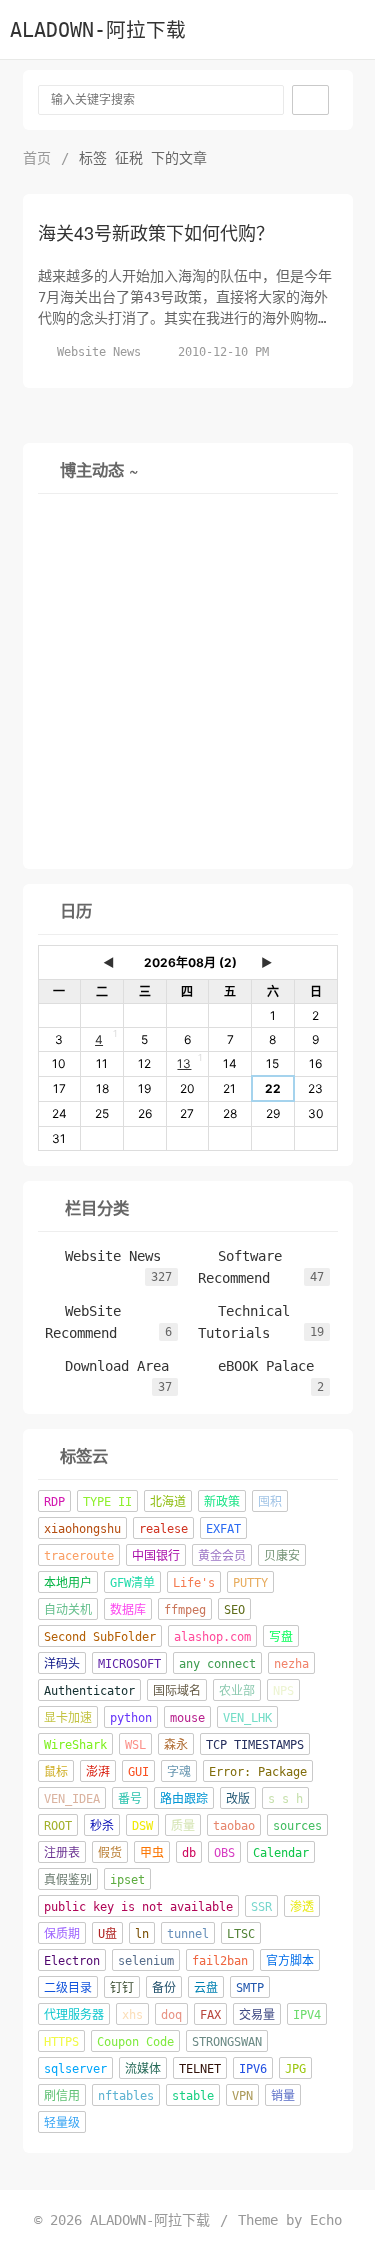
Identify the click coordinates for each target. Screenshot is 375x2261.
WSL (135, 1745)
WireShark (75, 1745)
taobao (234, 1826)
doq (171, 2015)
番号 (130, 1799)
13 (184, 1063)
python (131, 1718)
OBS (224, 1853)
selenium (146, 1961)
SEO (234, 1610)
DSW (142, 1826)
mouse (187, 1718)
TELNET (200, 2069)
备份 (164, 1988)
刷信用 (62, 2096)
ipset (127, 1880)
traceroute (79, 1556)
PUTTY (250, 1583)
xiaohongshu (82, 1529)
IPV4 (307, 2015)
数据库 (128, 1610)
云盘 (206, 1988)
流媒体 (143, 2069)
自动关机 (68, 1610)
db (189, 1853)
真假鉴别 (68, 1880)
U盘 (107, 1934)
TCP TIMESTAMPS (255, 1745)
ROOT (58, 1826)
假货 (110, 1853)
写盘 (281, 1637)
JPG (295, 2069)
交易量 (257, 2015)
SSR (261, 1907)
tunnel (188, 1934)
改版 (238, 1799)
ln (142, 1934)
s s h (285, 1799)
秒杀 (102, 1826)
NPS (283, 1691)
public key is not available (138, 1907)
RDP (54, 1502)
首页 (37, 158)
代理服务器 (74, 2015)
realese (163, 1529)
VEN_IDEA (72, 1799)
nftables (126, 2096)
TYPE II (107, 1502)
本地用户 (68, 1583)
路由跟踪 (184, 1799)
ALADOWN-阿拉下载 (98, 30)
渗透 (302, 1907)
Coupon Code (135, 2042)
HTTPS (61, 2042)
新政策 (222, 1502)
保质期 (62, 1934)
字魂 (179, 1772)
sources (297, 1826)
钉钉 (122, 1988)
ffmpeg (185, 1610)
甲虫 (152, 1853)
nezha (291, 1664)
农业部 (237, 1691)
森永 (176, 1745)
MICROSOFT (129, 1664)
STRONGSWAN (227, 2042)
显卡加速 (68, 1718)
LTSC (241, 1934)
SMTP (250, 1988)
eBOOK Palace (256, 1366)
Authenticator (89, 1691)
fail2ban (220, 1961)
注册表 (62, 1853)
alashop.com (212, 1637)
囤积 (270, 1502)
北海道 (168, 1502)
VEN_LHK (247, 1718)
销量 (283, 2096)
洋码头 (62, 1664)
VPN (242, 2096)
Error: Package (258, 1772)
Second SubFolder (100, 1637)
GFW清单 (132, 1583)
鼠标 (56, 1772)
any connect (217, 1664)
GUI (138, 1772)
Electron (72, 1961)
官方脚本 (290, 1961)
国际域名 (177, 1691)
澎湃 (98, 1772)
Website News (99, 352)
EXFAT (223, 1529)
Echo (326, 2220)
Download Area (107, 1366)
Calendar (281, 1853)
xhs (132, 2015)
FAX (210, 2015)
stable (193, 2096)
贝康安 (282, 1556)
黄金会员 (222, 1556)
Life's (194, 1583)
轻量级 (62, 2123)
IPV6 (253, 2069)
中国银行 (156, 1556)
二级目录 (68, 1988)
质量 (183, 1826)
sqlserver (75, 2069)
